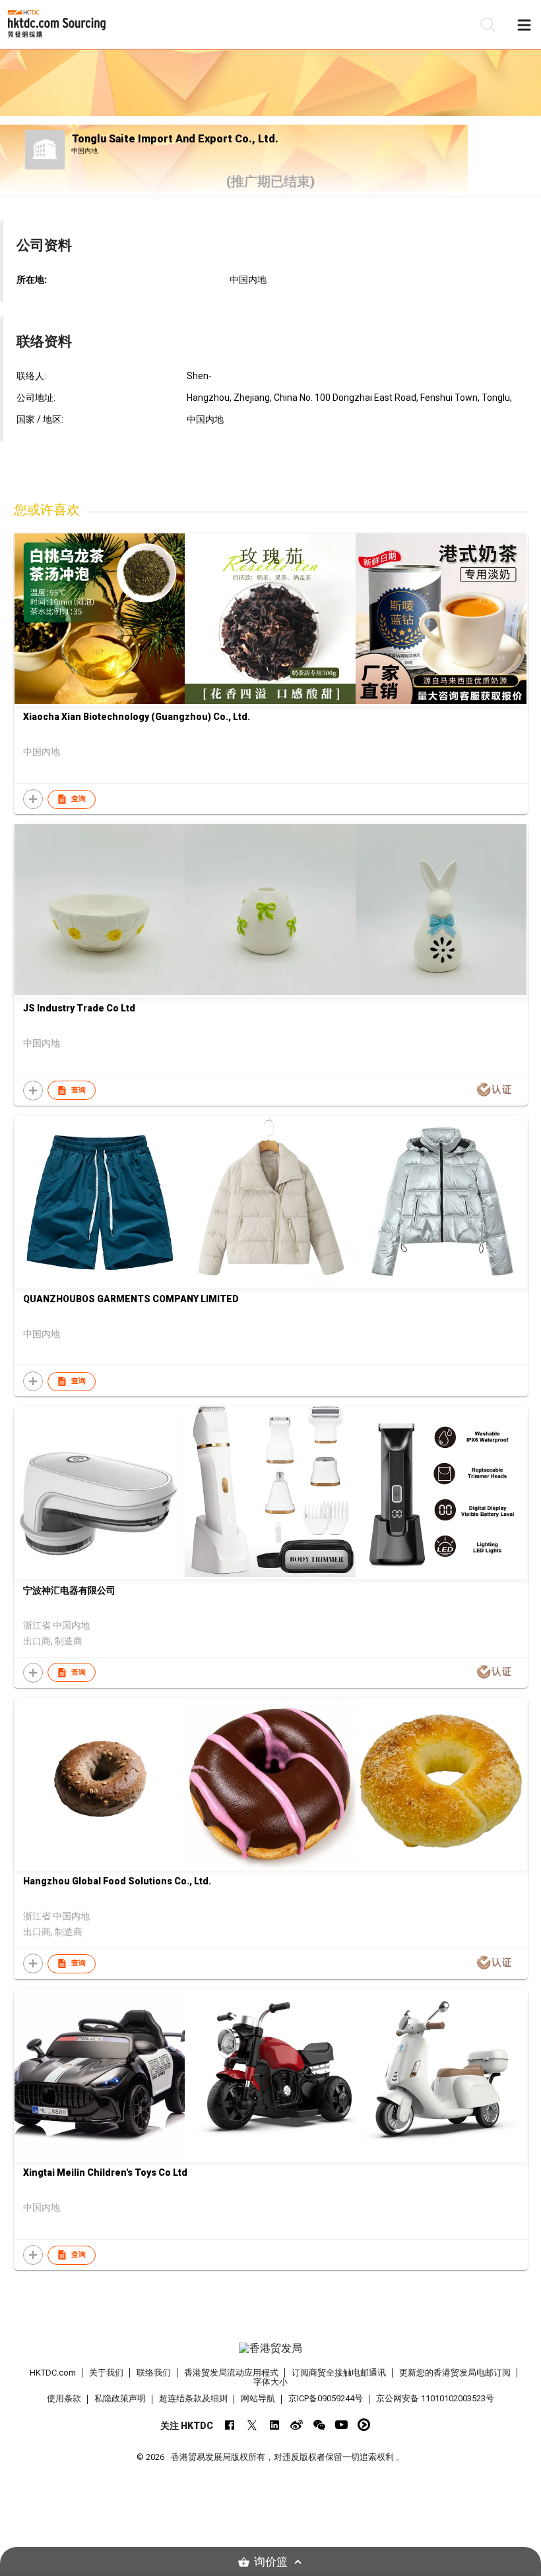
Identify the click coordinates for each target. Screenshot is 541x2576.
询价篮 (271, 2562)
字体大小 (270, 2382)
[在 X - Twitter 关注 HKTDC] (252, 2425)
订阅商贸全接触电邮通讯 (339, 2373)
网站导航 (258, 2398)
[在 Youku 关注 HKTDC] (364, 2425)
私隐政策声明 (120, 2398)
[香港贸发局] (271, 2349)
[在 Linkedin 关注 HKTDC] (274, 2425)
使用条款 (64, 2398)
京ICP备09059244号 (326, 2398)
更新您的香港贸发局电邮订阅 (455, 2373)
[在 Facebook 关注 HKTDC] (229, 2425)
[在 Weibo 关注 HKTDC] (297, 2425)
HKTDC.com (53, 2373)
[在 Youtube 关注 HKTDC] (341, 2425)
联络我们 (154, 2373)
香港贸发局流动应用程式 (231, 2373)
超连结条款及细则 (193, 2398)
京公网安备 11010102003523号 (435, 2398)
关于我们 (106, 2373)
